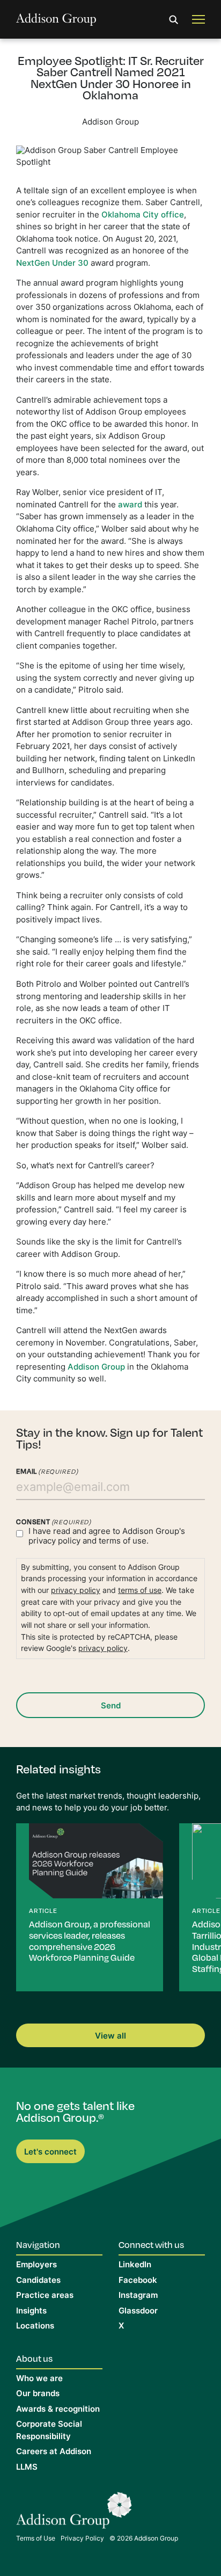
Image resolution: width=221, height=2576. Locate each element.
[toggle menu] (198, 20)
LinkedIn (135, 2265)
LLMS (27, 2468)
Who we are (39, 2379)
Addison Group (96, 1368)
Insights (31, 2312)
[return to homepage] (56, 20)
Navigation (38, 2244)
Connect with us (151, 2244)
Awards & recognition (58, 2410)
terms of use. (124, 1542)
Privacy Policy (82, 2539)
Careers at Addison (54, 2452)
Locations (35, 2327)
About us (34, 2358)
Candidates (38, 2281)
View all (110, 2037)
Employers (36, 2265)
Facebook (138, 2281)
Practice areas (45, 2296)
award (131, 505)
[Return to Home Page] (74, 2513)
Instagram (138, 2296)
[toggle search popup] (174, 20)
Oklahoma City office (143, 216)
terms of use (140, 1591)
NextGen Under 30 (52, 264)
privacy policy (54, 1542)
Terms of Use (36, 2539)
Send (111, 1707)
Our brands (38, 2394)
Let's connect (50, 2153)
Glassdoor (138, 2312)
